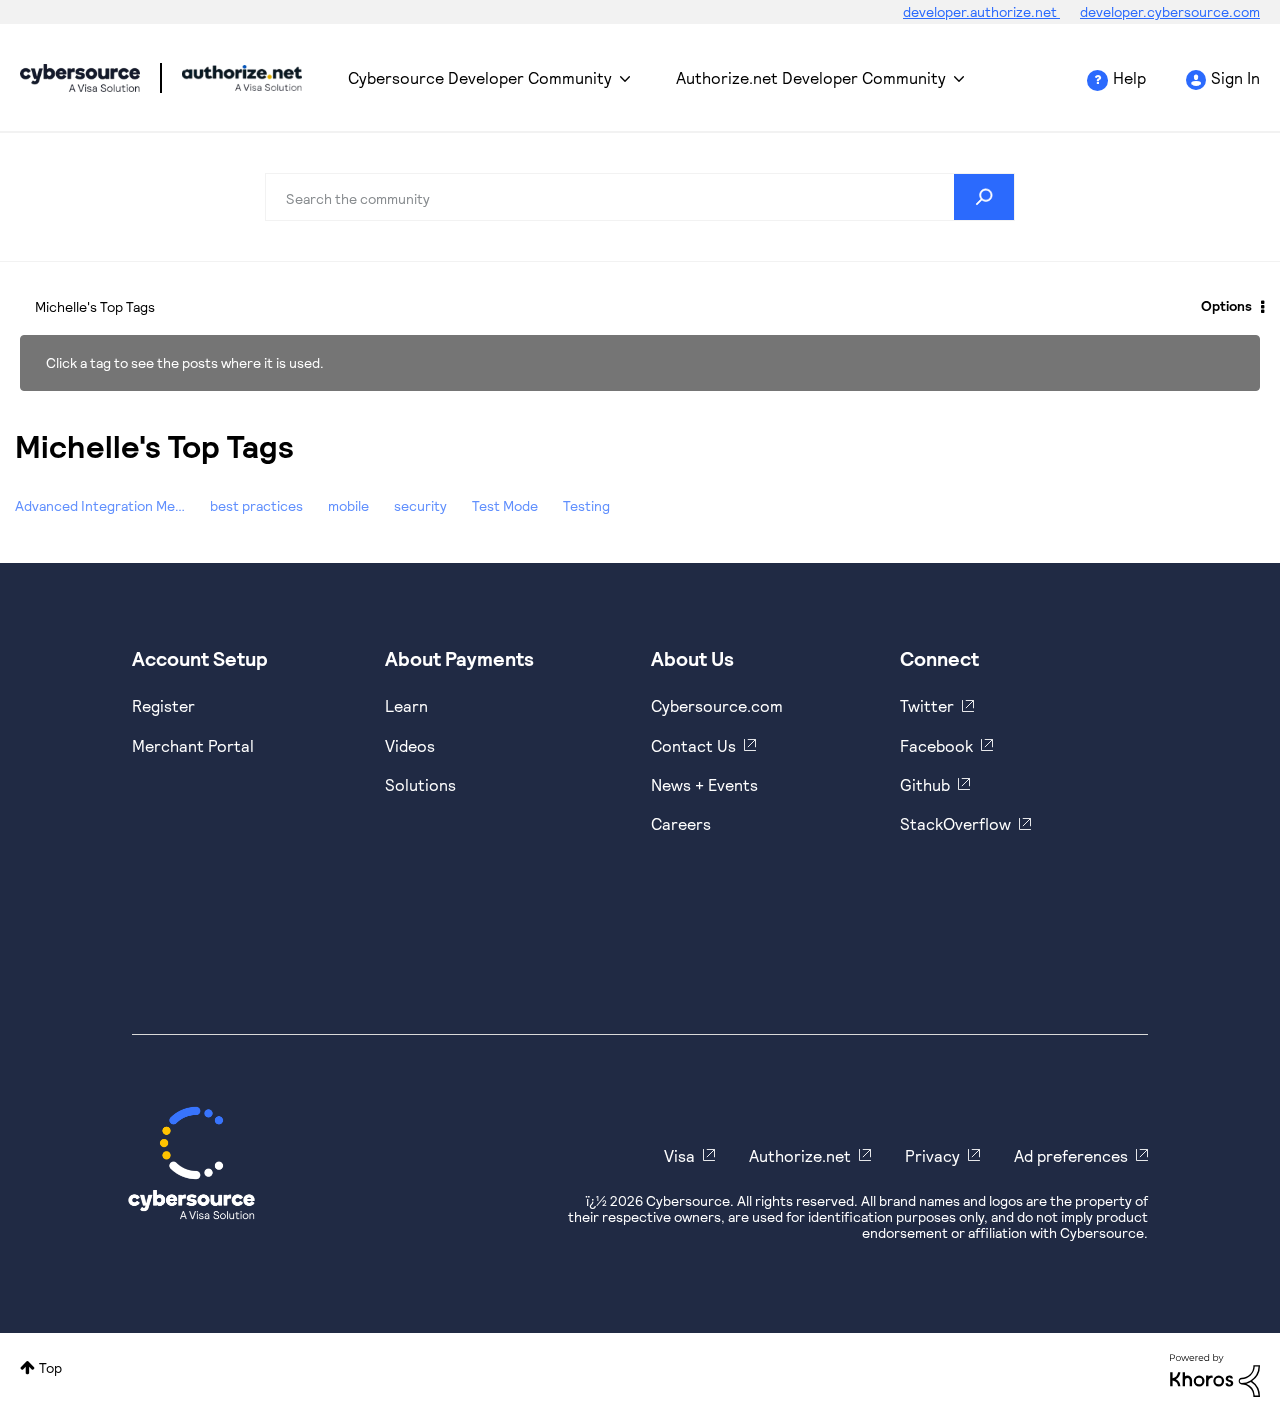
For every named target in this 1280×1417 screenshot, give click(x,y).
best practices (256, 505)
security (420, 505)
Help (1129, 77)
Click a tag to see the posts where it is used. (185, 362)
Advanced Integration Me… (100, 505)
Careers (681, 823)
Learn (406, 705)
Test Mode (505, 505)
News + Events (704, 784)
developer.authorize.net (981, 11)
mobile (348, 505)
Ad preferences (1071, 1155)
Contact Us (693, 745)
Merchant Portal (193, 745)
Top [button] (50, 1367)
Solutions (420, 784)
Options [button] (1226, 305)
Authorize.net (800, 1155)
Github (925, 784)
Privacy (932, 1155)
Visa (679, 1155)
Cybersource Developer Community (80, 78)
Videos (410, 745)
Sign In (1235, 77)
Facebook (936, 745)
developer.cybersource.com (1170, 11)
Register (163, 705)
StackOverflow (955, 823)
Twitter (927, 705)
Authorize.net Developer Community (811, 77)
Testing (586, 505)
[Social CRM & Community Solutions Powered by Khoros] (1215, 1373)
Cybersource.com (717, 705)
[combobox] (640, 197)
